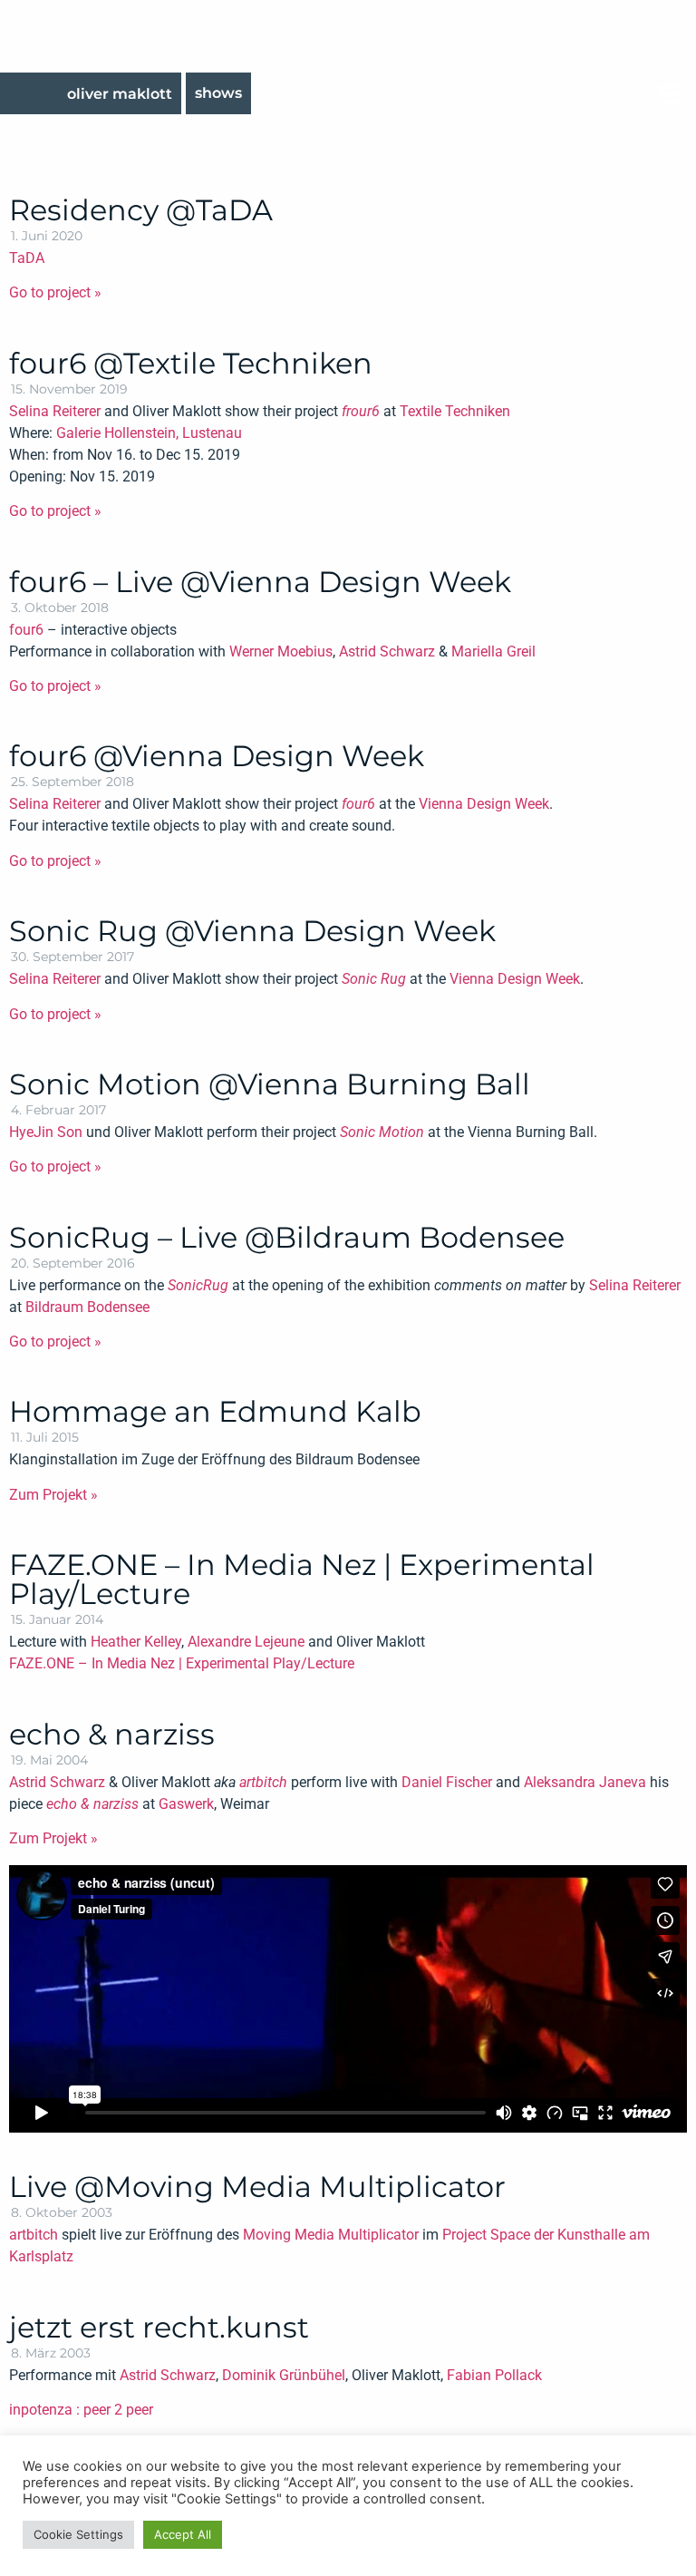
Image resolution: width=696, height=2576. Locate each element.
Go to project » (55, 292)
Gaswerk (186, 1804)
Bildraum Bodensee (87, 1307)
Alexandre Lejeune (246, 1642)
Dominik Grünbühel (284, 2375)
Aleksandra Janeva (585, 1782)
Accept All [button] (183, 2534)
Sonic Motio (378, 1132)
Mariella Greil (493, 651)
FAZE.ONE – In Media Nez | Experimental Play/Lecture (182, 1663)
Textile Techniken (455, 411)
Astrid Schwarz (387, 651)
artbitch (263, 1782)
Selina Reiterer (55, 411)
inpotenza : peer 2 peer (81, 2410)
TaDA (27, 258)
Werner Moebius (281, 651)
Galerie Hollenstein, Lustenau (149, 433)
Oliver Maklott (120, 94)
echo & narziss (92, 1804)
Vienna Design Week (484, 804)
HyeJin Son (46, 1132)
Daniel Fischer (447, 1782)
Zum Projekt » (53, 1495)
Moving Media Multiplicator (331, 2235)
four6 (26, 630)
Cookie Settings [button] (78, 2534)
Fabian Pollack (494, 2375)
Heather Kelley (136, 1642)
